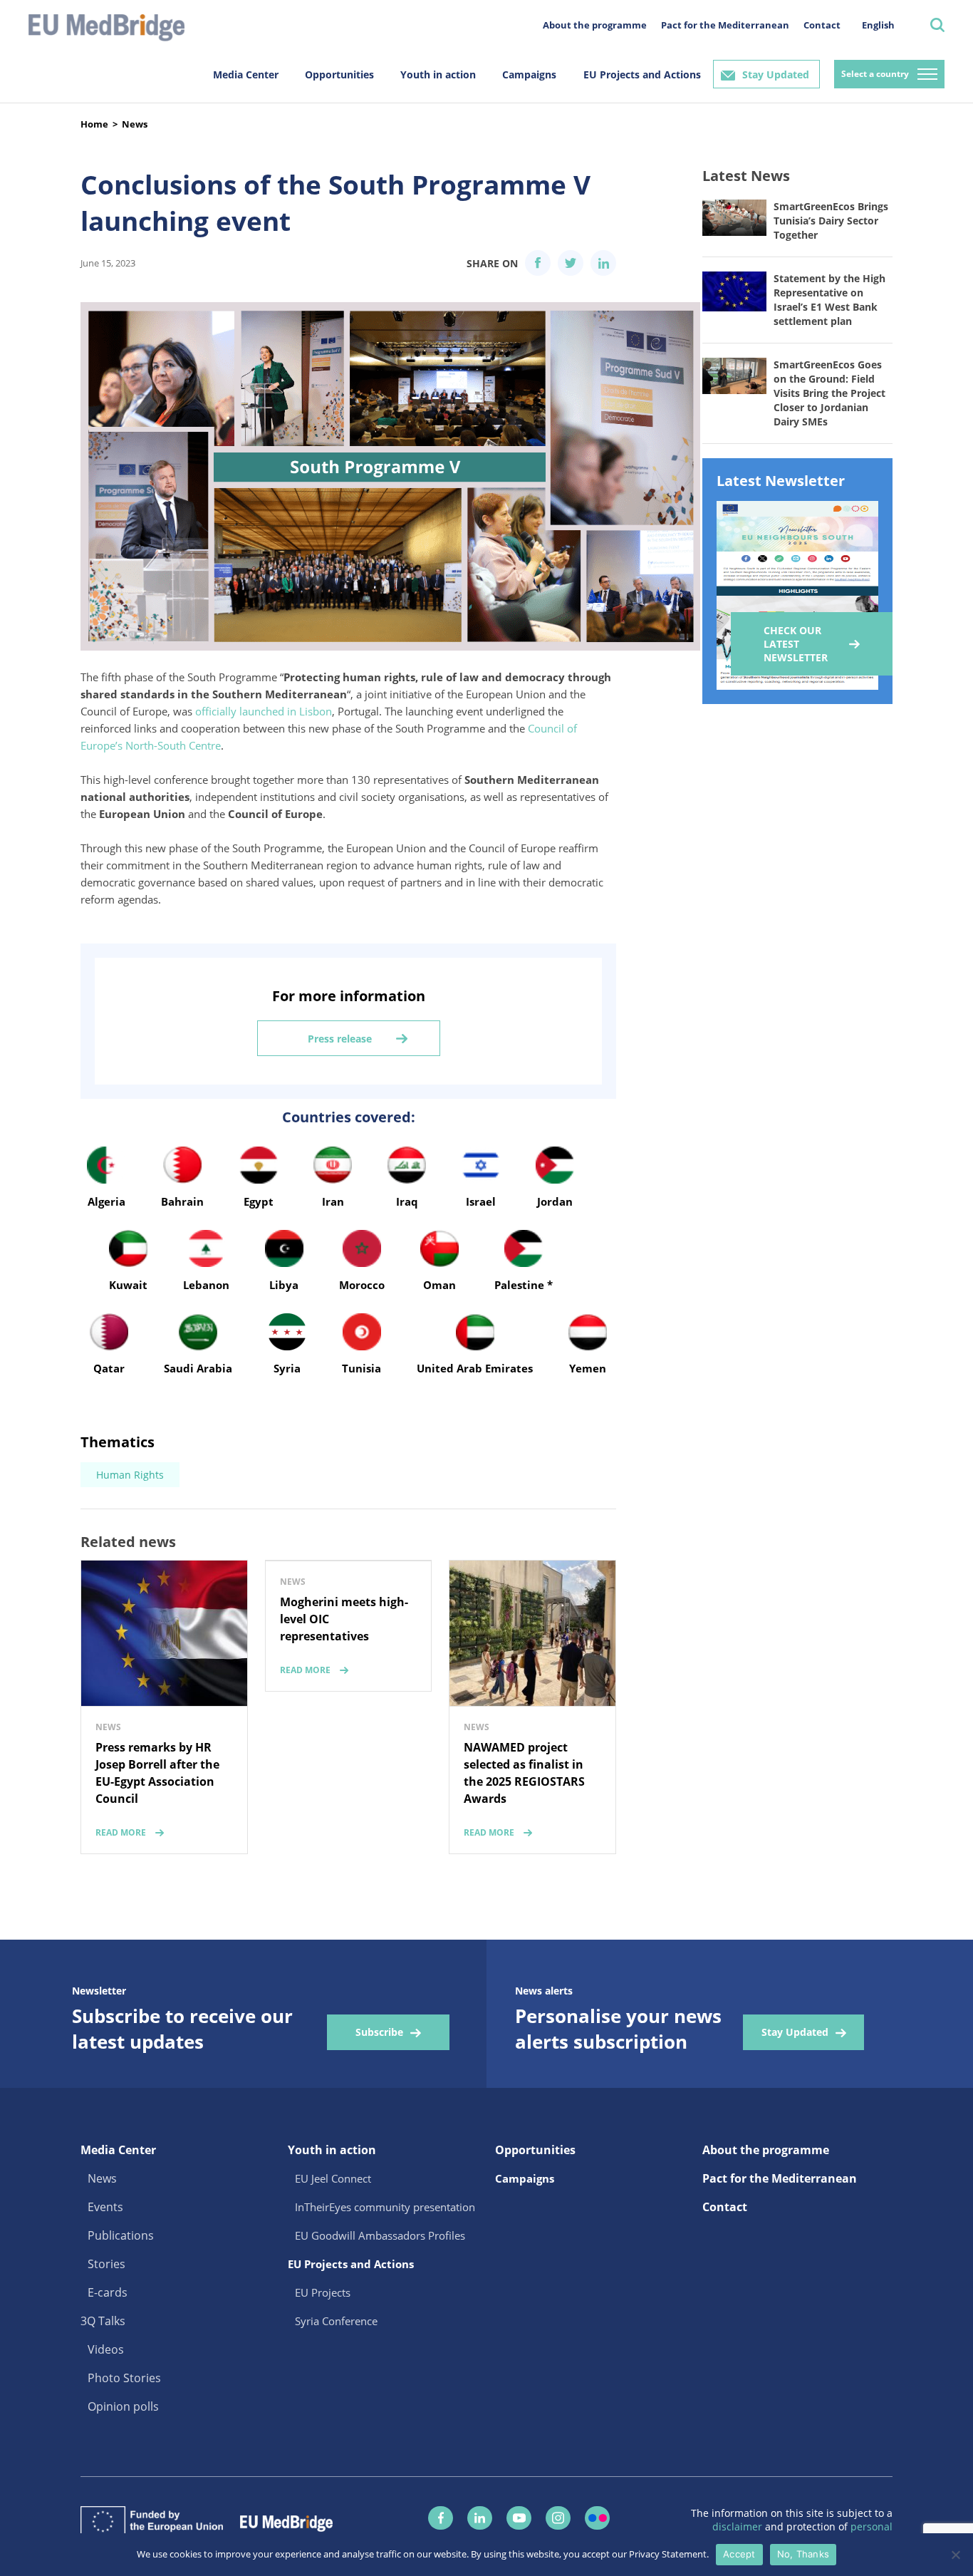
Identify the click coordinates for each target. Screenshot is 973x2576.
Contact (822, 25)
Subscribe (379, 2032)
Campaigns (529, 74)
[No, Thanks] (955, 2555)
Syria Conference (336, 2321)
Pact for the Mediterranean (725, 25)
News (135, 124)
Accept (739, 2554)
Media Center (246, 74)
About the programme (595, 25)
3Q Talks (103, 2321)
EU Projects (323, 2292)
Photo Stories (124, 2378)
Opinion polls (123, 2406)
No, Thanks (803, 2554)
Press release (340, 1039)
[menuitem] (878, 25)
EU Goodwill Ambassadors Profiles (380, 2235)
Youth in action (438, 74)
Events (105, 2207)
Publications (121, 2235)
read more (121, 1832)
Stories (106, 2264)
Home (94, 124)
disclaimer (739, 2526)
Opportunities (339, 74)
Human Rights (130, 1475)
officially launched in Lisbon (264, 711)
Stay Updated (776, 74)
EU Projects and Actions (642, 74)
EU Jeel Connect (333, 2178)
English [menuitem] (878, 25)
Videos (106, 2349)
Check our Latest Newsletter (796, 644)
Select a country (875, 74)
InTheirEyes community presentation (385, 2207)
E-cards (108, 2292)
